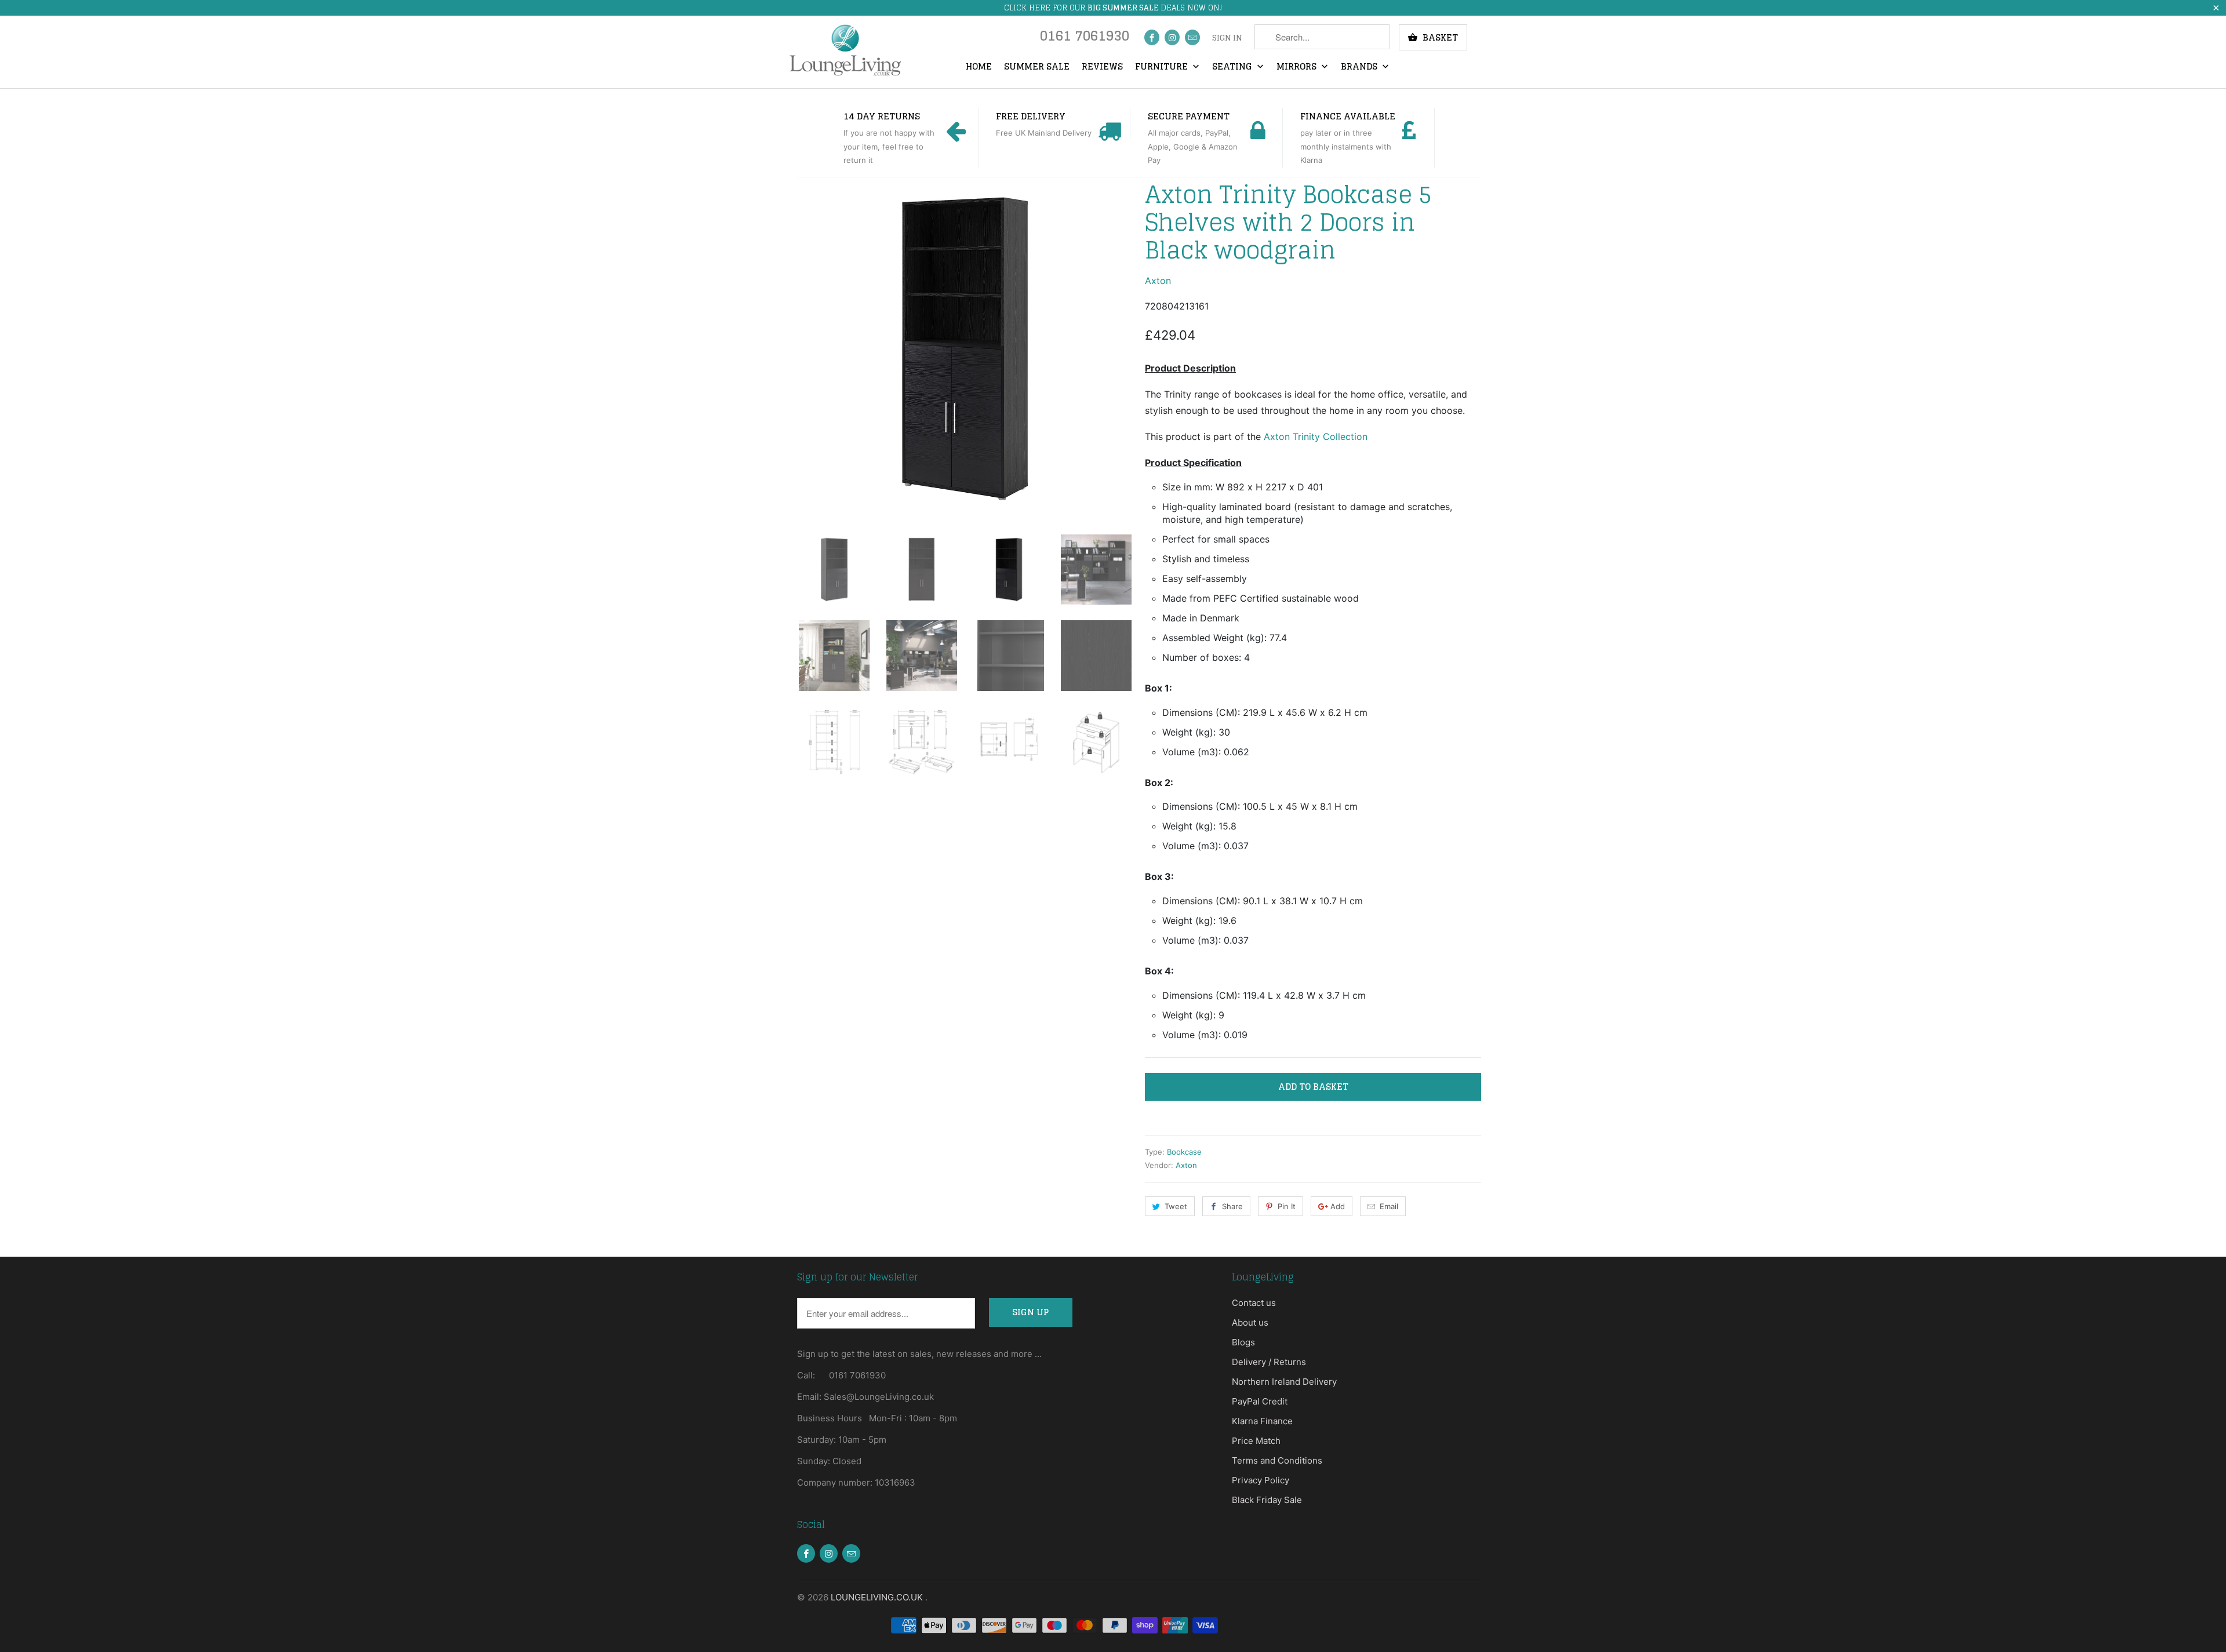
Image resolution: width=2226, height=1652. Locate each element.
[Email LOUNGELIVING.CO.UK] (1192, 37)
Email (1389, 1206)
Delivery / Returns (1269, 1362)
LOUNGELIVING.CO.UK (878, 1597)
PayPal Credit (1260, 1401)
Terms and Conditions (1277, 1460)
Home (979, 67)
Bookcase (1184, 1152)
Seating (1233, 67)
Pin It (1287, 1206)
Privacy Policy (1261, 1480)
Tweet (1176, 1206)
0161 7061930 (1085, 39)
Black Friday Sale (1267, 1500)
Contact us (1254, 1303)
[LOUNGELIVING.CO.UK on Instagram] (1172, 37)
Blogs (1243, 1342)
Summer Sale (1037, 67)
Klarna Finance (1262, 1421)
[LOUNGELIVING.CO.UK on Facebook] (1152, 37)
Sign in (1227, 38)
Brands (1360, 67)
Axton (1158, 281)
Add (1338, 1206)
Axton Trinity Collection (1316, 436)
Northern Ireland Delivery (1284, 1382)
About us (1250, 1322)
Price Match (1256, 1441)
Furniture (1163, 67)
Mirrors (1298, 67)
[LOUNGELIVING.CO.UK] (845, 50)
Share (1232, 1206)
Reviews (1102, 67)
